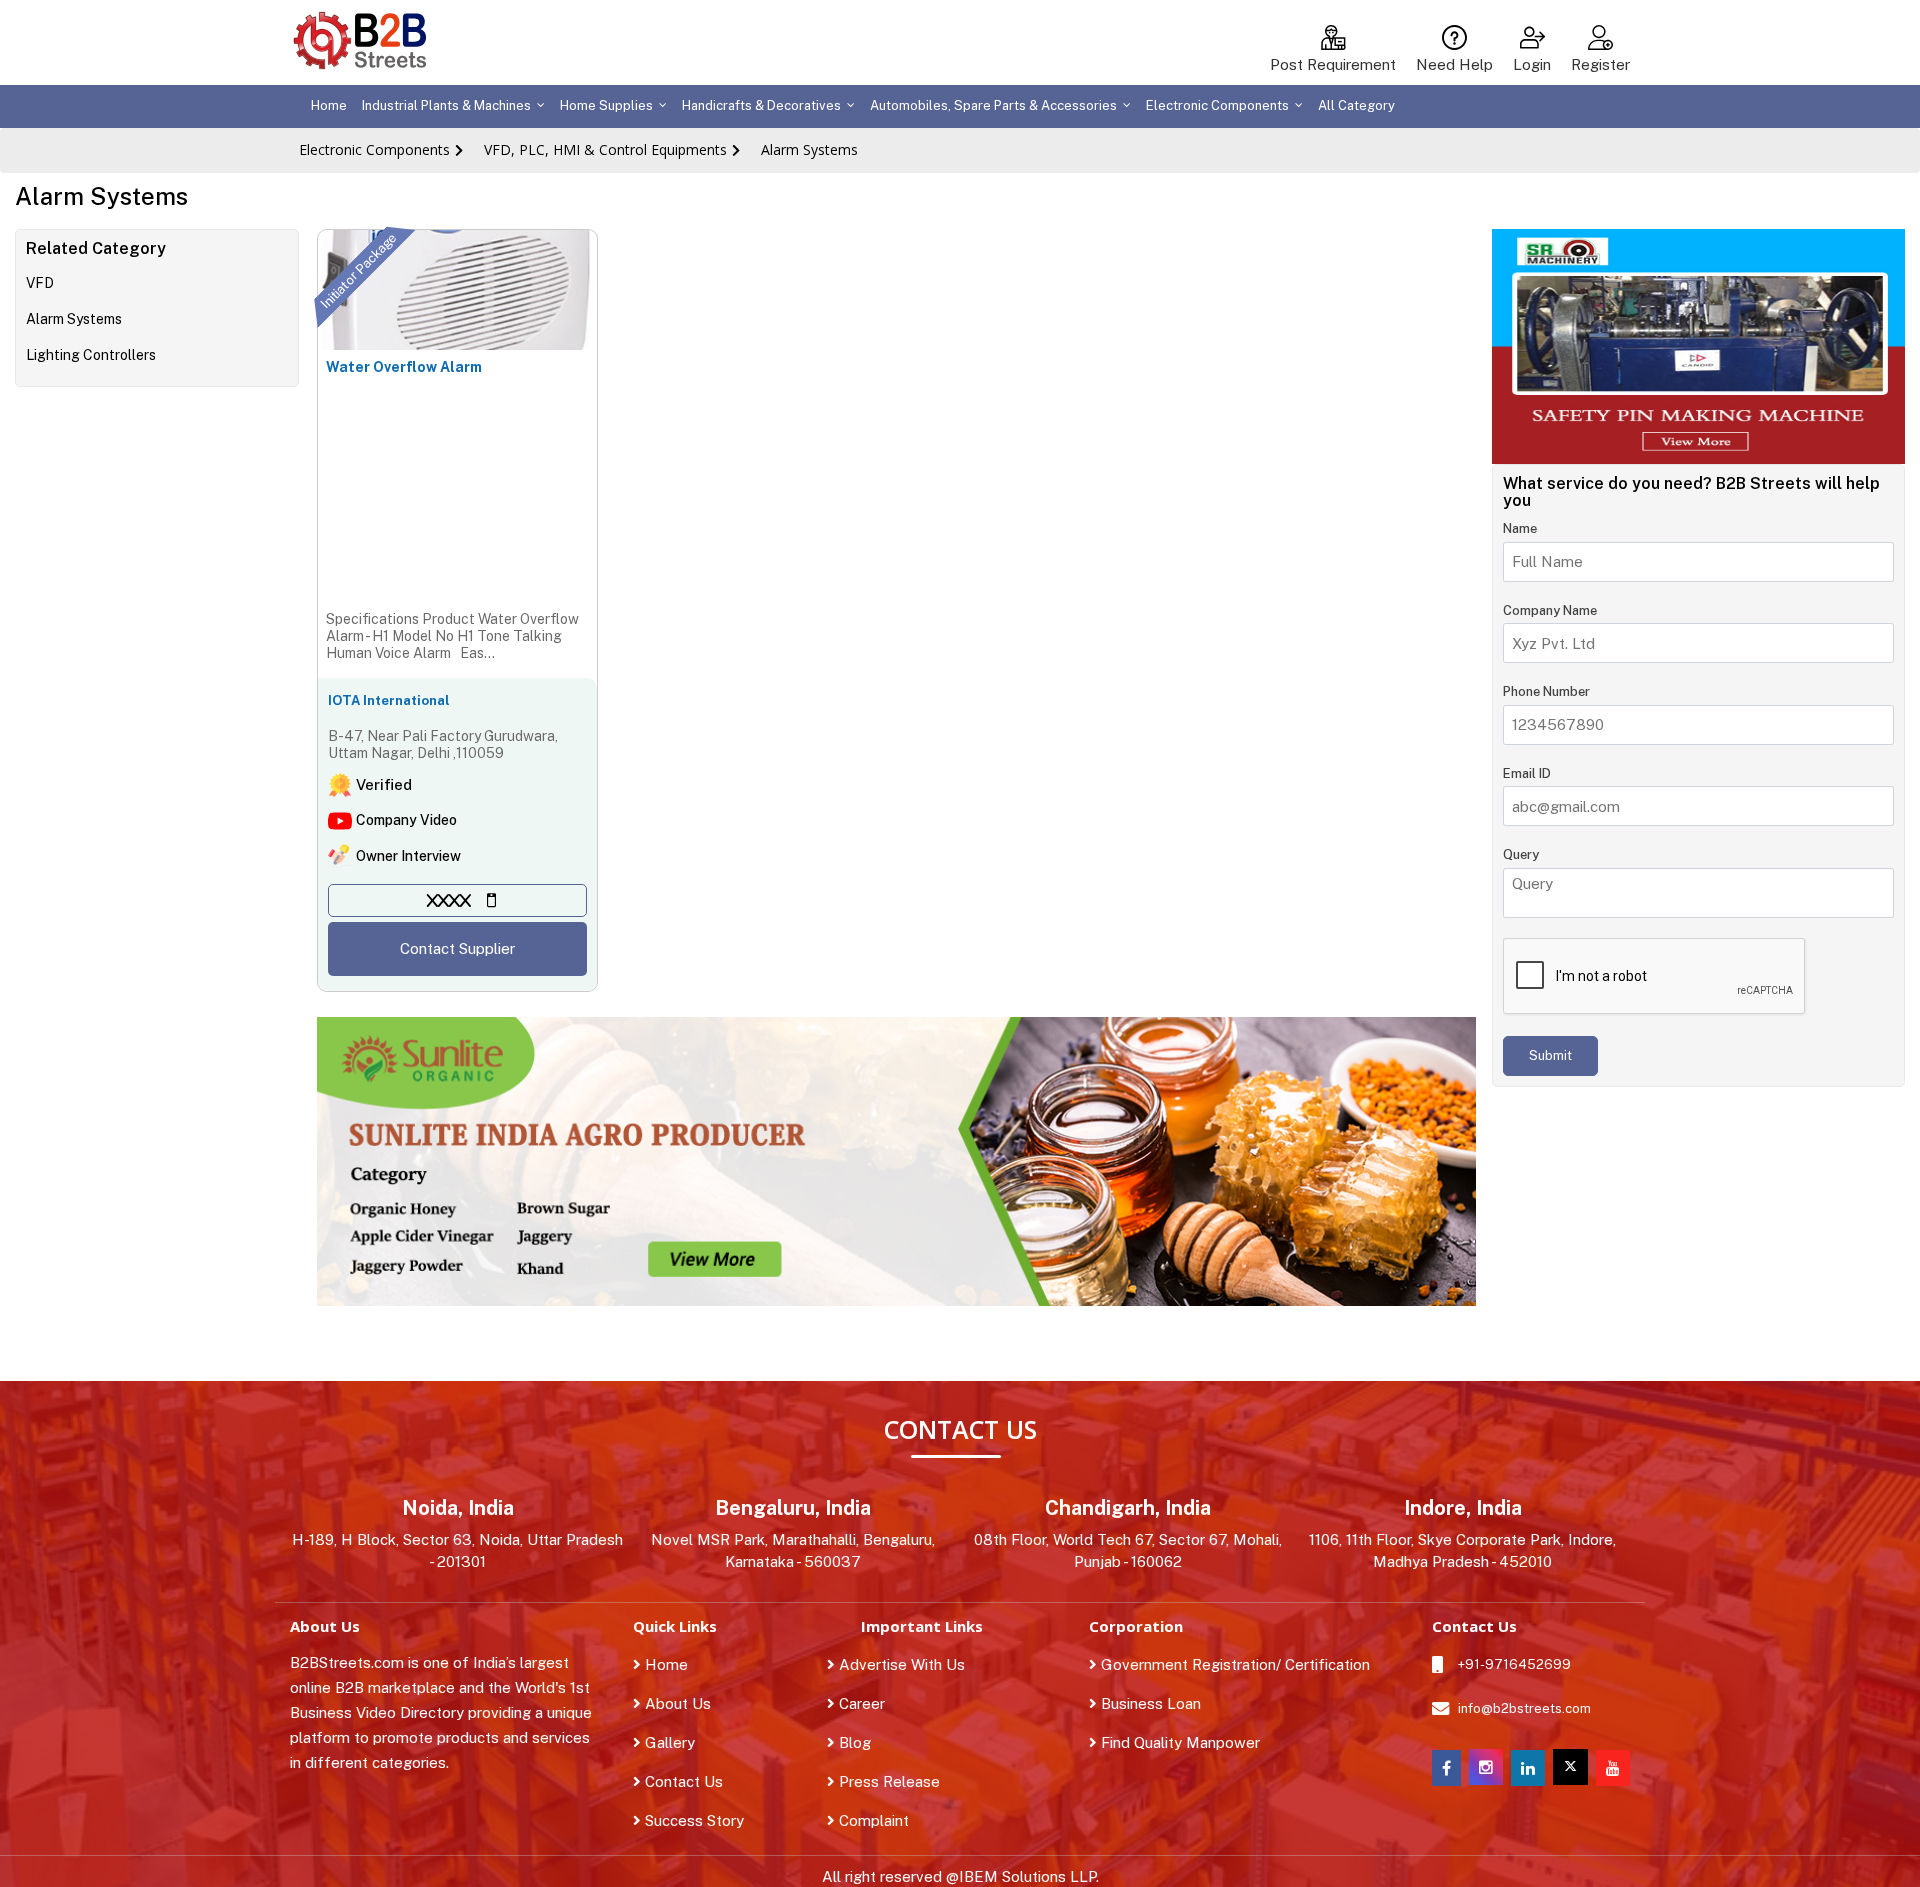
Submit (1550, 1055)
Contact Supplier (457, 948)
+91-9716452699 (1514, 1664)
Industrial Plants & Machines (446, 105)
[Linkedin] (1528, 1768)
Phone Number (1546, 692)
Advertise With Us (913, 1664)
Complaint (885, 1820)
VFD (40, 283)
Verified (384, 784)
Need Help (1454, 64)
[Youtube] (1613, 1768)
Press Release (900, 1781)
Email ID (1527, 773)
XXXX (449, 900)
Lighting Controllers (91, 355)
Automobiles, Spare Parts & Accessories (993, 105)
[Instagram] (1486, 1779)
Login (1532, 64)
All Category (1356, 105)
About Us (676, 1703)
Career (873, 1703)
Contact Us (682, 1781)
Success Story (692, 1820)
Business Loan (1149, 1703)
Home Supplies (606, 105)
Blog (866, 1742)
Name (1520, 529)
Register (1600, 64)
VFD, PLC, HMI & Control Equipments (605, 149)
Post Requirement (1333, 64)
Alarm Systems (809, 149)
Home (329, 105)
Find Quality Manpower (1178, 1742)
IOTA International (389, 700)
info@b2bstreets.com (1524, 1708)
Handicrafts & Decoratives (761, 105)
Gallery (668, 1742)
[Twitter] (1570, 1767)
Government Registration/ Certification (1233, 1664)
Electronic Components (1217, 105)
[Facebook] (1446, 1768)
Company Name (1550, 610)
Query (1521, 855)
